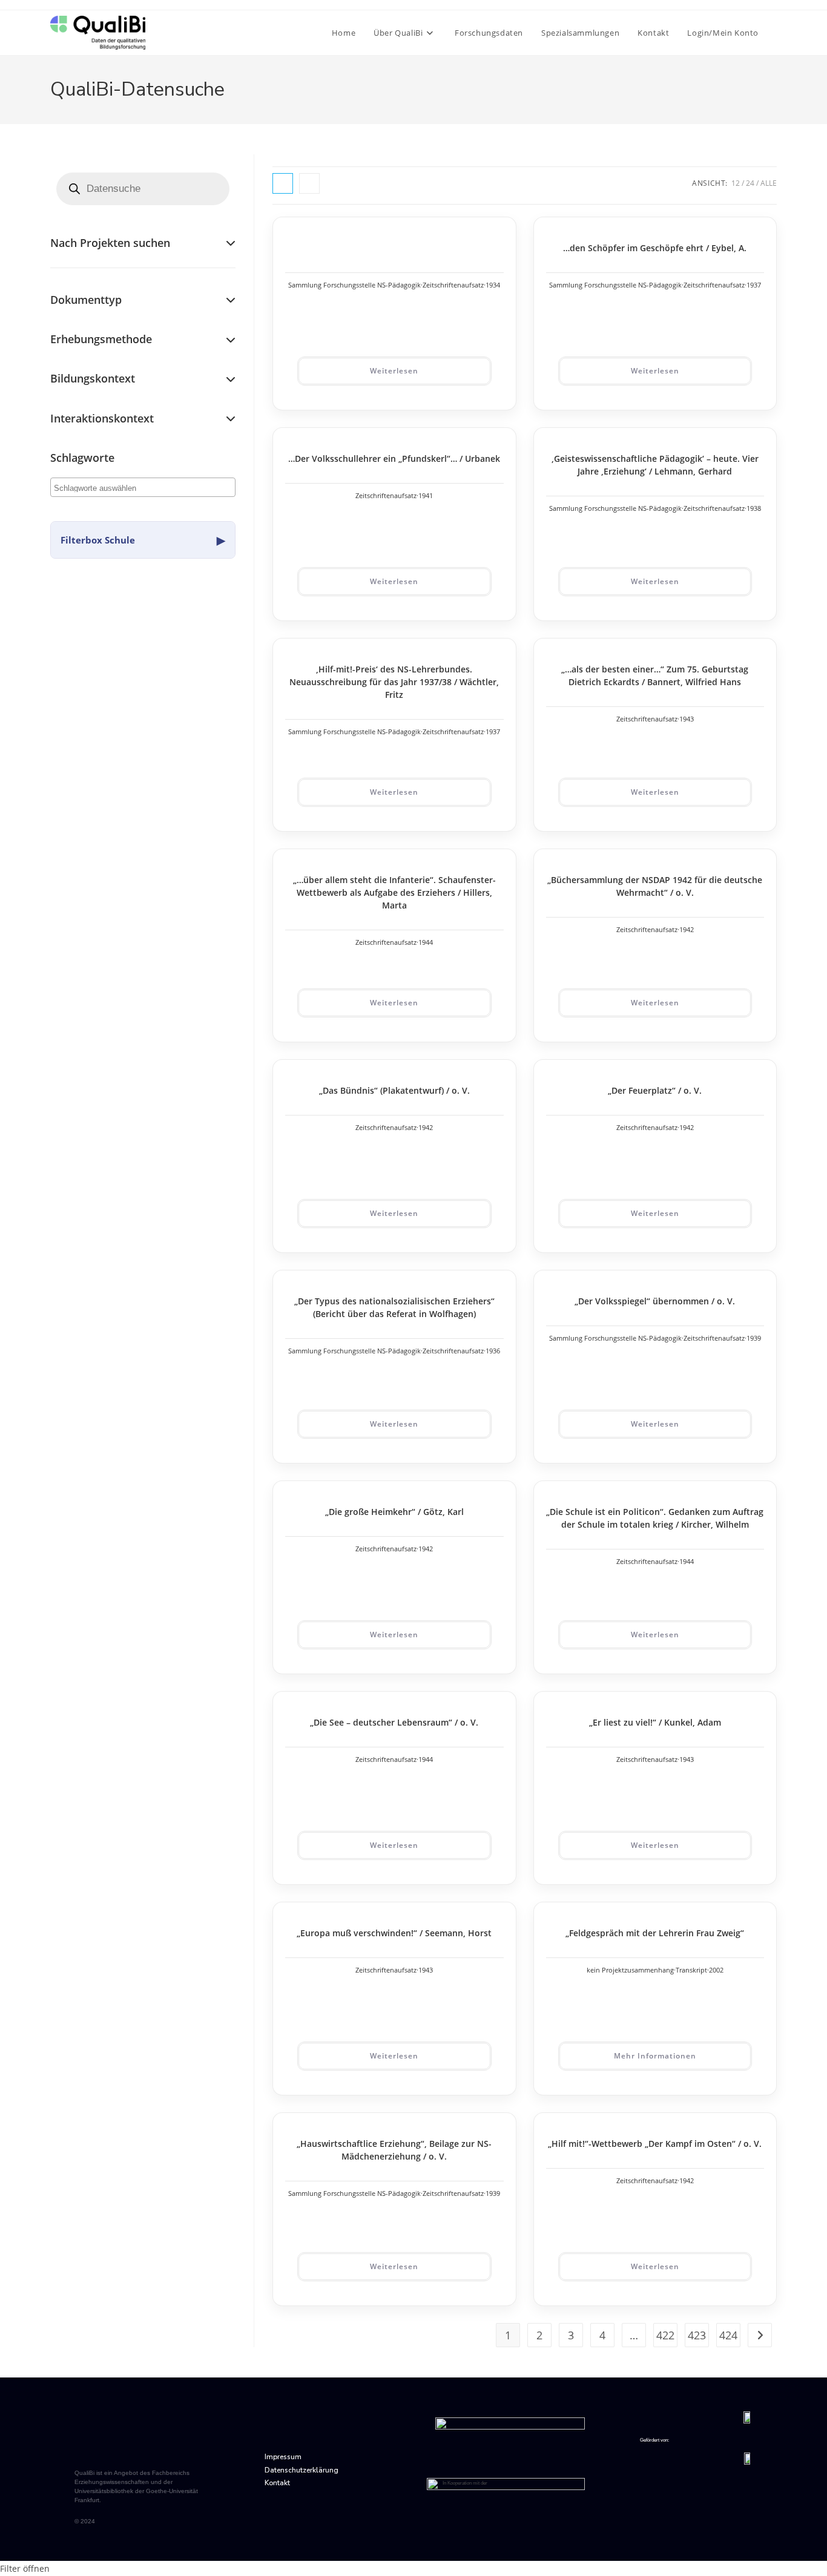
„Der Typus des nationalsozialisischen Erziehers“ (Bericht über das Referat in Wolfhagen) (394, 1307)
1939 (754, 1338)
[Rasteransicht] (283, 183)
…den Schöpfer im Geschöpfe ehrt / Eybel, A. (655, 248)
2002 (716, 1970)
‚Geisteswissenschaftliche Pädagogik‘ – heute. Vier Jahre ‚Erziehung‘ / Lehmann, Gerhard (655, 465)
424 (728, 2335)
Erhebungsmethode (101, 339)
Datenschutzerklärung (301, 2470)
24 (750, 183)
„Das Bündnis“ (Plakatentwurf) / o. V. (394, 1090)
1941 (426, 495)
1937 (754, 285)
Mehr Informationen (655, 2056)
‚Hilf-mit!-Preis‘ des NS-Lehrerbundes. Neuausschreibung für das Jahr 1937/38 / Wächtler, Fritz (394, 682)
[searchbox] (102, 487)
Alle (769, 183)
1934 (493, 285)
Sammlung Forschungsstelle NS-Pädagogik (354, 285)
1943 (687, 719)
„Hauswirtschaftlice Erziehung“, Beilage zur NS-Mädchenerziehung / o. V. (394, 2150)
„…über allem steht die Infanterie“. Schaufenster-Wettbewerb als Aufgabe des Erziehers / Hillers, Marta (394, 892)
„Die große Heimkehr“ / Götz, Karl (394, 1512)
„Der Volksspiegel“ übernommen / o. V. (655, 1301)
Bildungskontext (93, 378)
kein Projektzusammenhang (630, 1970)
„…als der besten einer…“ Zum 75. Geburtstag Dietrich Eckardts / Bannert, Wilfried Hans (655, 675)
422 (665, 2335)
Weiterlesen (394, 371)
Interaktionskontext (102, 418)
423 (697, 2335)
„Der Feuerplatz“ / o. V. (655, 1090)
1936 (493, 1351)
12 (736, 183)
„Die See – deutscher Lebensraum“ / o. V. (394, 1722)
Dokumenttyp (86, 300)
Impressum (283, 2457)
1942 (687, 929)
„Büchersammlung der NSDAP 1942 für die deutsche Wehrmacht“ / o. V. (655, 886)
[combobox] (143, 487)
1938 (754, 508)
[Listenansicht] (309, 183)
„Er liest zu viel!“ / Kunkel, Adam (655, 1722)
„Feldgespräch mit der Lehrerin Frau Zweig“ (655, 1933)
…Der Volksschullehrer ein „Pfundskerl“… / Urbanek (394, 458)
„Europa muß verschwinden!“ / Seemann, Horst (394, 1933)
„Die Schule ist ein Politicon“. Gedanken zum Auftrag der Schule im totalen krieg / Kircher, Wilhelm (655, 1518)
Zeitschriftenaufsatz (453, 285)
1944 (426, 942)
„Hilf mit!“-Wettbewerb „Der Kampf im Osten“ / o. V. (655, 2144)
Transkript (691, 1970)
